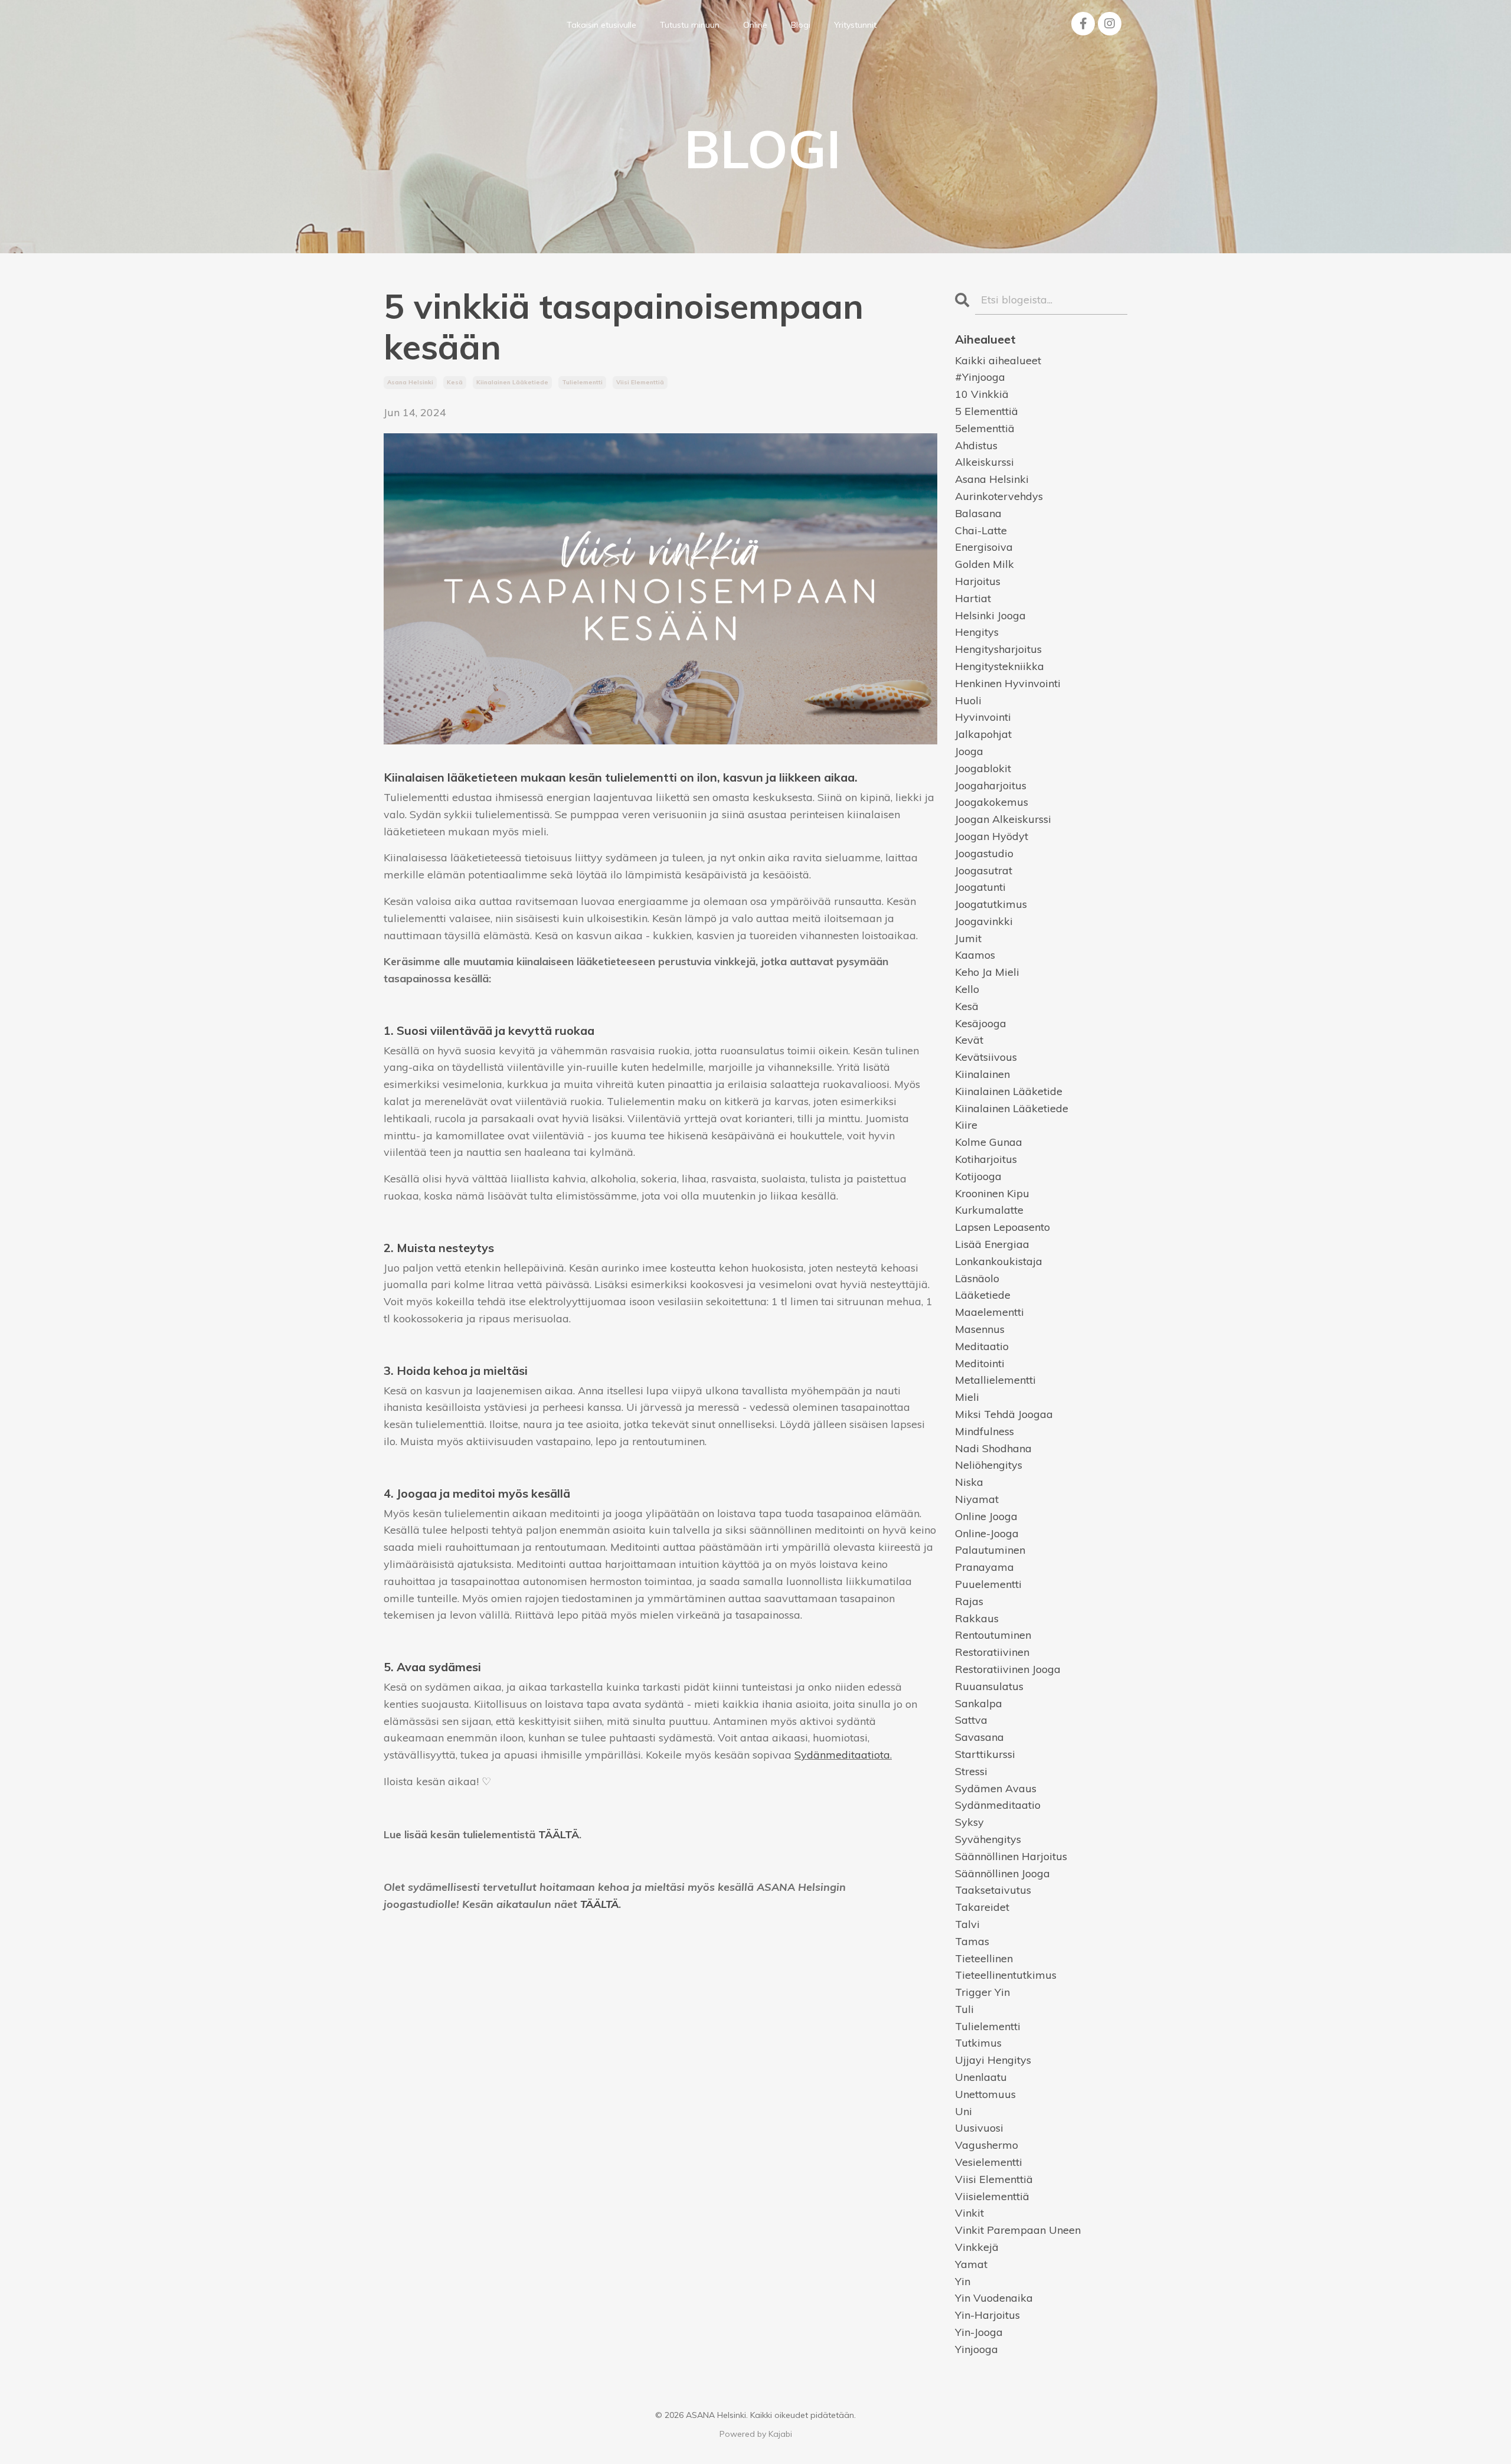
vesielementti (989, 2162)
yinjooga (977, 2349)
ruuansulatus (989, 1686)
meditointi (980, 1363)
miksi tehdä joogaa (1004, 1414)
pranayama (985, 1567)
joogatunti (980, 887)
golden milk (985, 564)
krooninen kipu (992, 1193)
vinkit (969, 2213)
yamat (971, 2264)
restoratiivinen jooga (1008, 1669)
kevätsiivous (986, 1057)
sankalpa (979, 1703)
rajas (969, 1601)
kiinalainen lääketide (1009, 1091)
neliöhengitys (989, 1465)
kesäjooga (981, 1023)
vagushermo (987, 2145)
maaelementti (990, 1312)
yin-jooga (979, 2332)
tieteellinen (984, 1958)
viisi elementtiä (640, 382)
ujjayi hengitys (993, 2060)
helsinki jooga (990, 615)
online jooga (986, 1516)
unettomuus (985, 2094)
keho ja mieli (987, 972)
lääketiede (983, 1295)
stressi (971, 1771)
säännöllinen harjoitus (1011, 1856)
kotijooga (978, 1176)
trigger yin (982, 1992)
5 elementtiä (987, 411)
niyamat (977, 1499)
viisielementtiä (992, 2196)
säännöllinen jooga (1003, 1873)
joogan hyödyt (992, 836)
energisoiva (984, 547)
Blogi (801, 25)
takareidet (982, 1907)
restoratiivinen (992, 1652)
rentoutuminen (993, 1635)
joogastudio (984, 853)
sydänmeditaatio (998, 1805)
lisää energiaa (992, 1244)
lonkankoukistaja (999, 1261)
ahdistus (976, 445)
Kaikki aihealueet (998, 360)
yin (963, 2281)
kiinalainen (982, 1074)
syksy (969, 1822)
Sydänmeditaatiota (842, 1755)
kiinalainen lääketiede (512, 382)
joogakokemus (992, 802)
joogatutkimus (991, 904)
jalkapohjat (983, 734)
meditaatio (982, 1346)
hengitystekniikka (1000, 666)
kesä (455, 382)
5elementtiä (985, 428)
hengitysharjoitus (998, 649)
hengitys (977, 632)
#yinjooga (980, 377)
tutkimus (978, 2043)
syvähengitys (988, 1839)
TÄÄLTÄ (559, 1834)
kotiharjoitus (986, 1159)
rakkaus (977, 1618)
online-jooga (987, 1533)
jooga (969, 751)
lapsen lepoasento (1003, 1227)
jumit (968, 938)
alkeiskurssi (985, 462)
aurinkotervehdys (999, 496)
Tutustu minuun (690, 25)
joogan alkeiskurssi (1003, 819)
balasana (978, 513)
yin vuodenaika (994, 2298)
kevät (969, 1040)
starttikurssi (985, 1754)
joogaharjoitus (991, 785)
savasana (979, 1737)
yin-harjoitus (987, 2315)
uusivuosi (979, 2128)
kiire (966, 1125)
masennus (980, 1329)
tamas (972, 1941)
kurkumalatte (989, 1210)
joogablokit (983, 768)
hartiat (973, 598)
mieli (967, 1397)
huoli (968, 700)
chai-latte (981, 530)
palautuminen (990, 1550)
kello (967, 989)
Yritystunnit (855, 25)
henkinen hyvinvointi (1008, 683)
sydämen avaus (996, 1788)
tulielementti (582, 382)
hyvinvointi (983, 717)
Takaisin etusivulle (601, 25)
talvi (967, 1924)
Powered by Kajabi (756, 2434)
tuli (964, 2009)
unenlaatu (981, 2077)
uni (964, 2111)
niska (969, 1482)
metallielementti (995, 1380)
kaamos (975, 955)
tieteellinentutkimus (1006, 1975)
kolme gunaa (989, 1142)
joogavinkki (984, 921)
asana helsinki (410, 382)
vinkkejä (977, 2247)
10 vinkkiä (982, 394)
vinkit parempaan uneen (1018, 2230)
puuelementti (988, 1584)
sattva (971, 1720)
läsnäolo (977, 1278)
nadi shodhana (993, 1448)
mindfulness (985, 1431)
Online (755, 25)
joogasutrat (984, 870)
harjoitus (978, 581)
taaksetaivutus (993, 1890)
